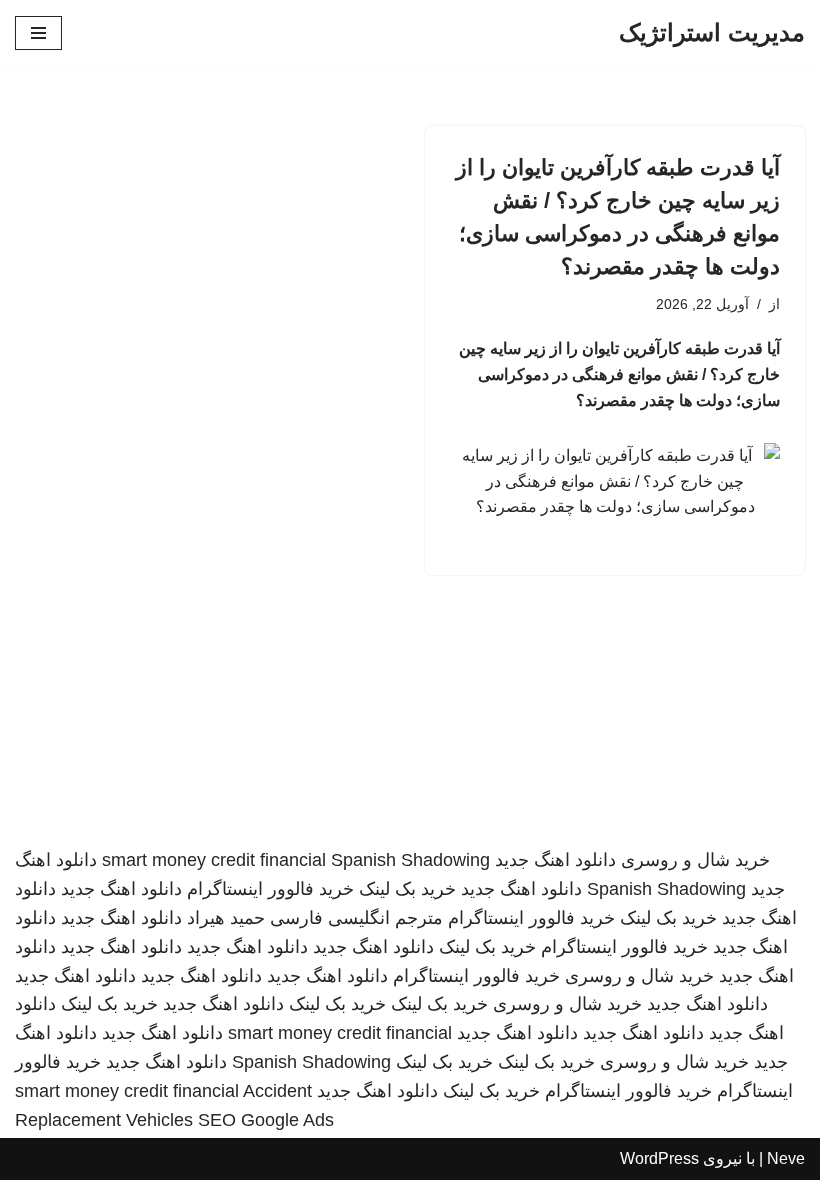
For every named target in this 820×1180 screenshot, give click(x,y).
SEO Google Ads (266, 1120)
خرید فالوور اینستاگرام (270, 889)
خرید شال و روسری (695, 860)
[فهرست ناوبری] (38, 33)
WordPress (659, 1158)
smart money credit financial (214, 860)
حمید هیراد (226, 918)
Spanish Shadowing (410, 860)
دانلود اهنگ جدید (555, 860)
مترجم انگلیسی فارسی (356, 918)
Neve (786, 1158)
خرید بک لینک (407, 889)
